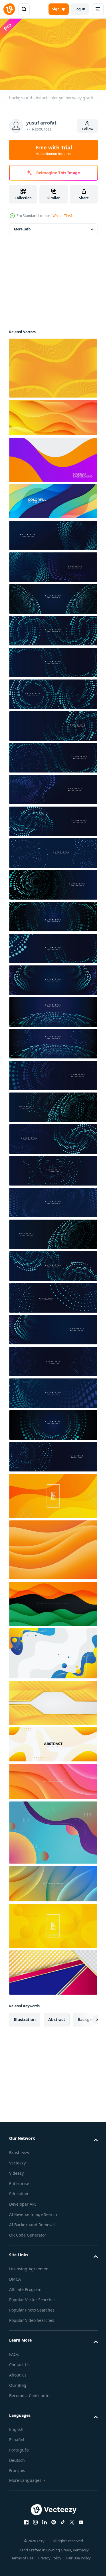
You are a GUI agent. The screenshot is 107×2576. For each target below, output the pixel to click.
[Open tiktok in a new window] (60, 2519)
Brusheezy (19, 2150)
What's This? (62, 216)
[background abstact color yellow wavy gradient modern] (53, 365)
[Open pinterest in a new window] (51, 2519)
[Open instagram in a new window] (33, 2519)
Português (19, 2447)
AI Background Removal (32, 2222)
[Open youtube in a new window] (79, 2519)
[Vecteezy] (9, 9)
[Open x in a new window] (70, 2519)
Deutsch (17, 2457)
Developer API (23, 2201)
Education (19, 2191)
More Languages (25, 2477)
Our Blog (18, 2382)
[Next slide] (84, 2017)
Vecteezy (17, 2160)
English (16, 2426)
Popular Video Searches (32, 2317)
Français (17, 2468)
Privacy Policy (48, 2555)
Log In (80, 9)
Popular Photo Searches (32, 2307)
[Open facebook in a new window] (24, 2519)
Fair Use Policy (76, 2555)
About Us (18, 2372)
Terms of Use (20, 2555)
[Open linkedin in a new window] (42, 2519)
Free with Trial (54, 150)
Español (17, 2437)
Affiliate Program (25, 2286)
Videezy (16, 2170)
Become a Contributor (30, 2393)
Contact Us (19, 2362)
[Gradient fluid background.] (53, 1830)
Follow (88, 129)
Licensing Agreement (30, 2266)
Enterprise (19, 2181)
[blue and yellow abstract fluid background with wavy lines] (53, 1651)
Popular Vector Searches (32, 2297)
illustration (25, 2017)
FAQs (14, 2351)
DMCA (15, 2276)
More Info (22, 226)
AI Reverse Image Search (33, 2211)
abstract (57, 2017)
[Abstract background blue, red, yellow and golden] (53, 1970)
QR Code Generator (28, 2232)
